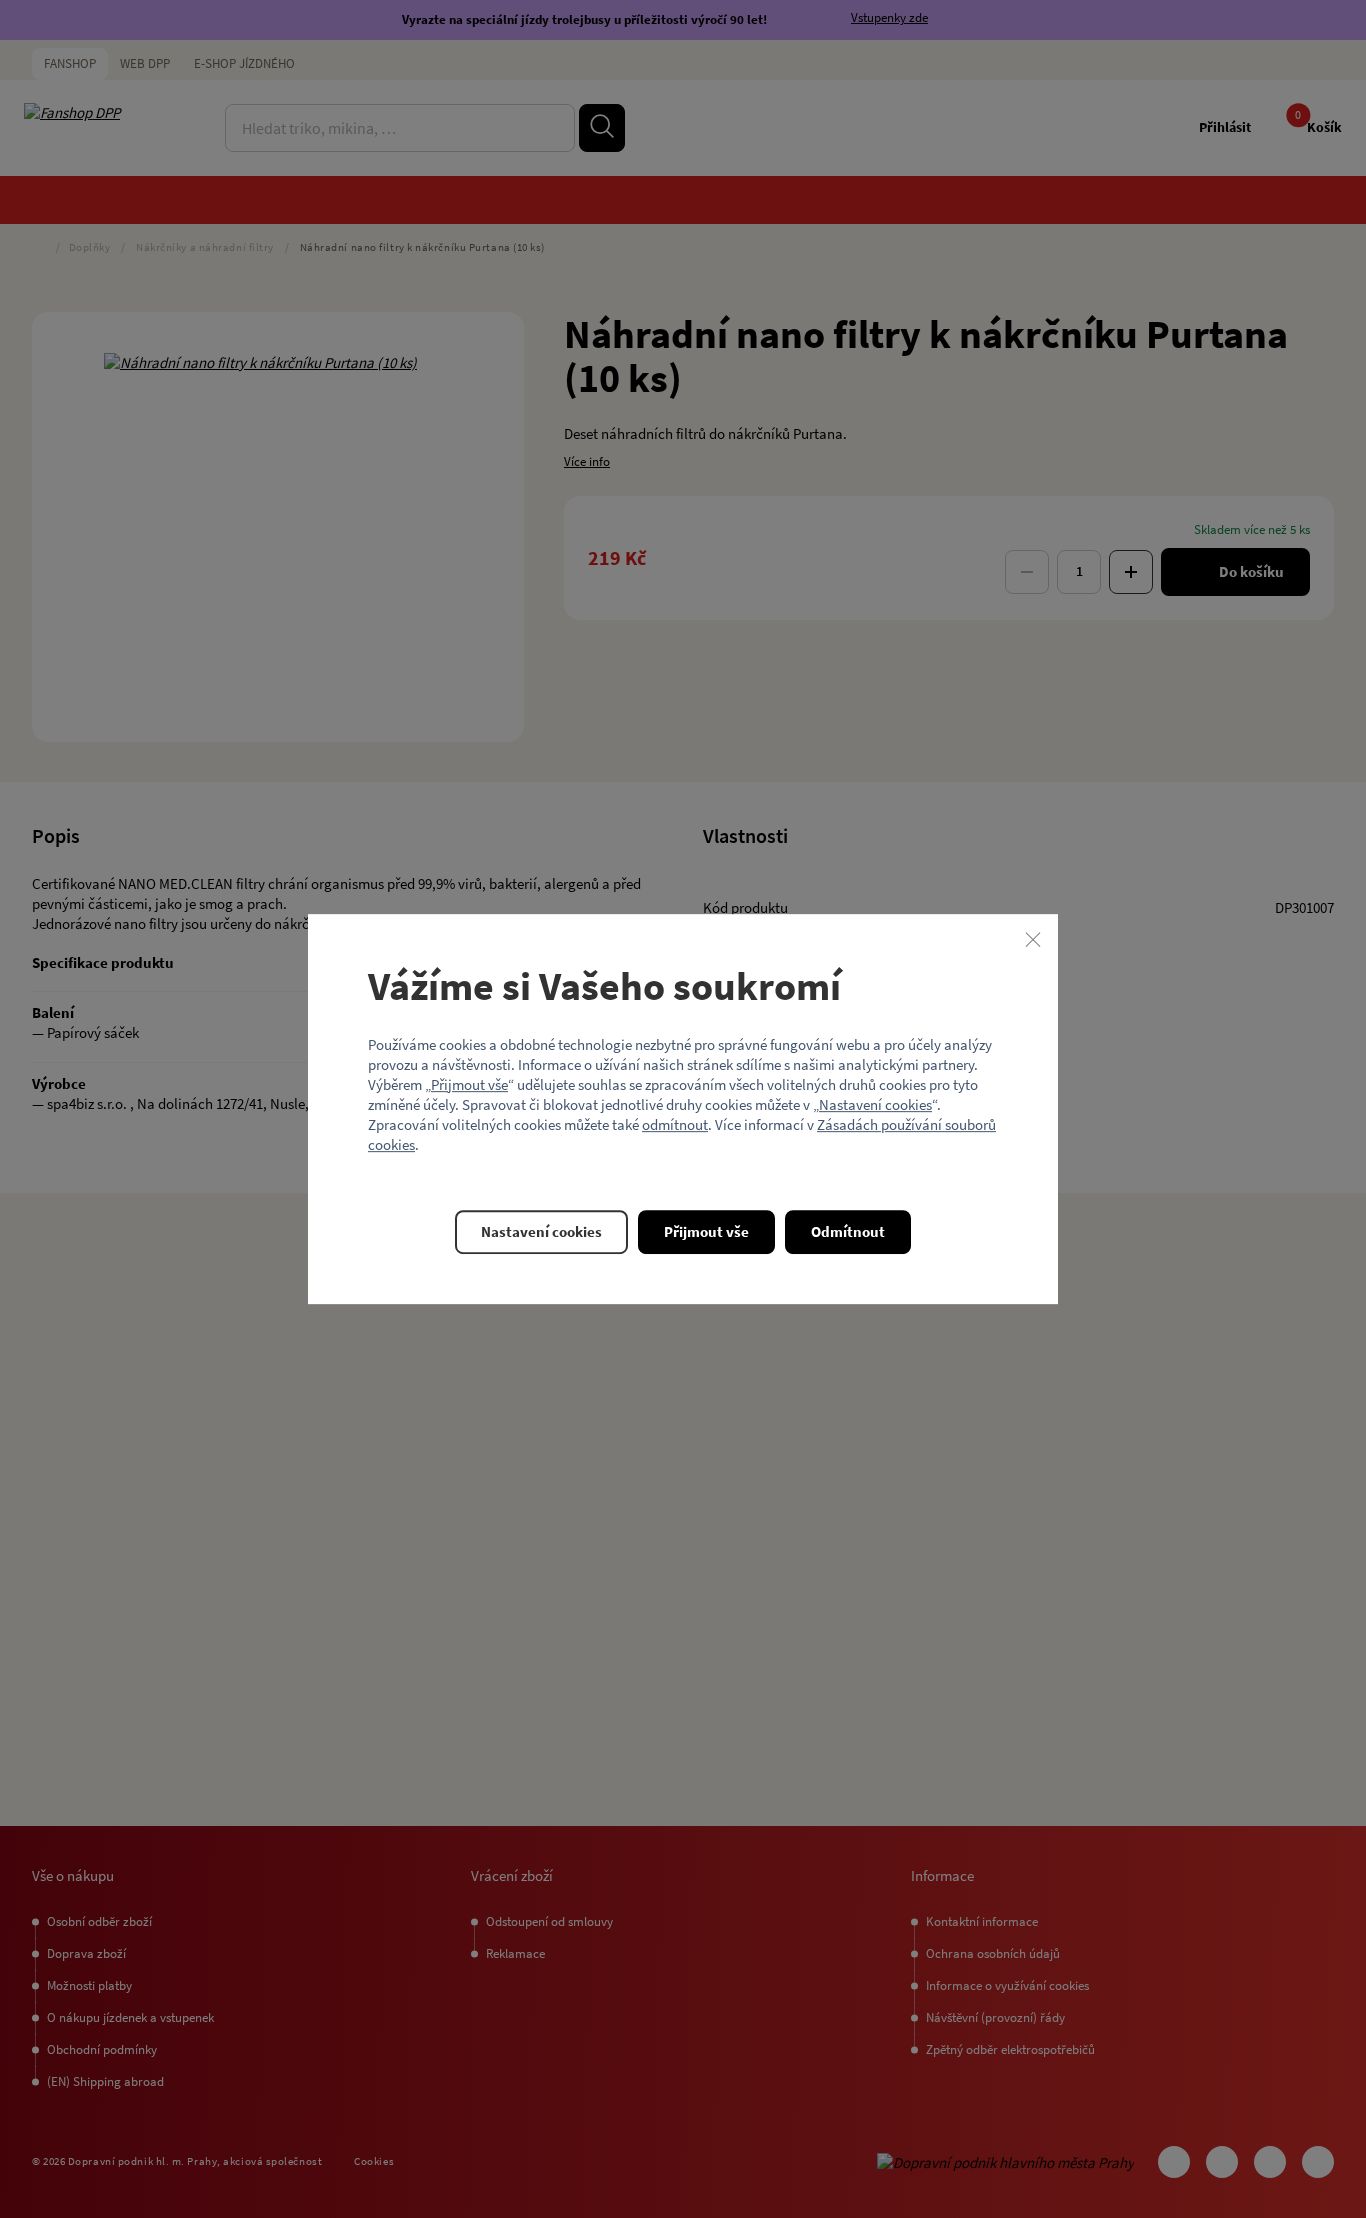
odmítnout (675, 1124)
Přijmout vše (469, 1084)
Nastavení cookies (875, 1104)
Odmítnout (848, 1231)
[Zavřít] (1033, 939)
